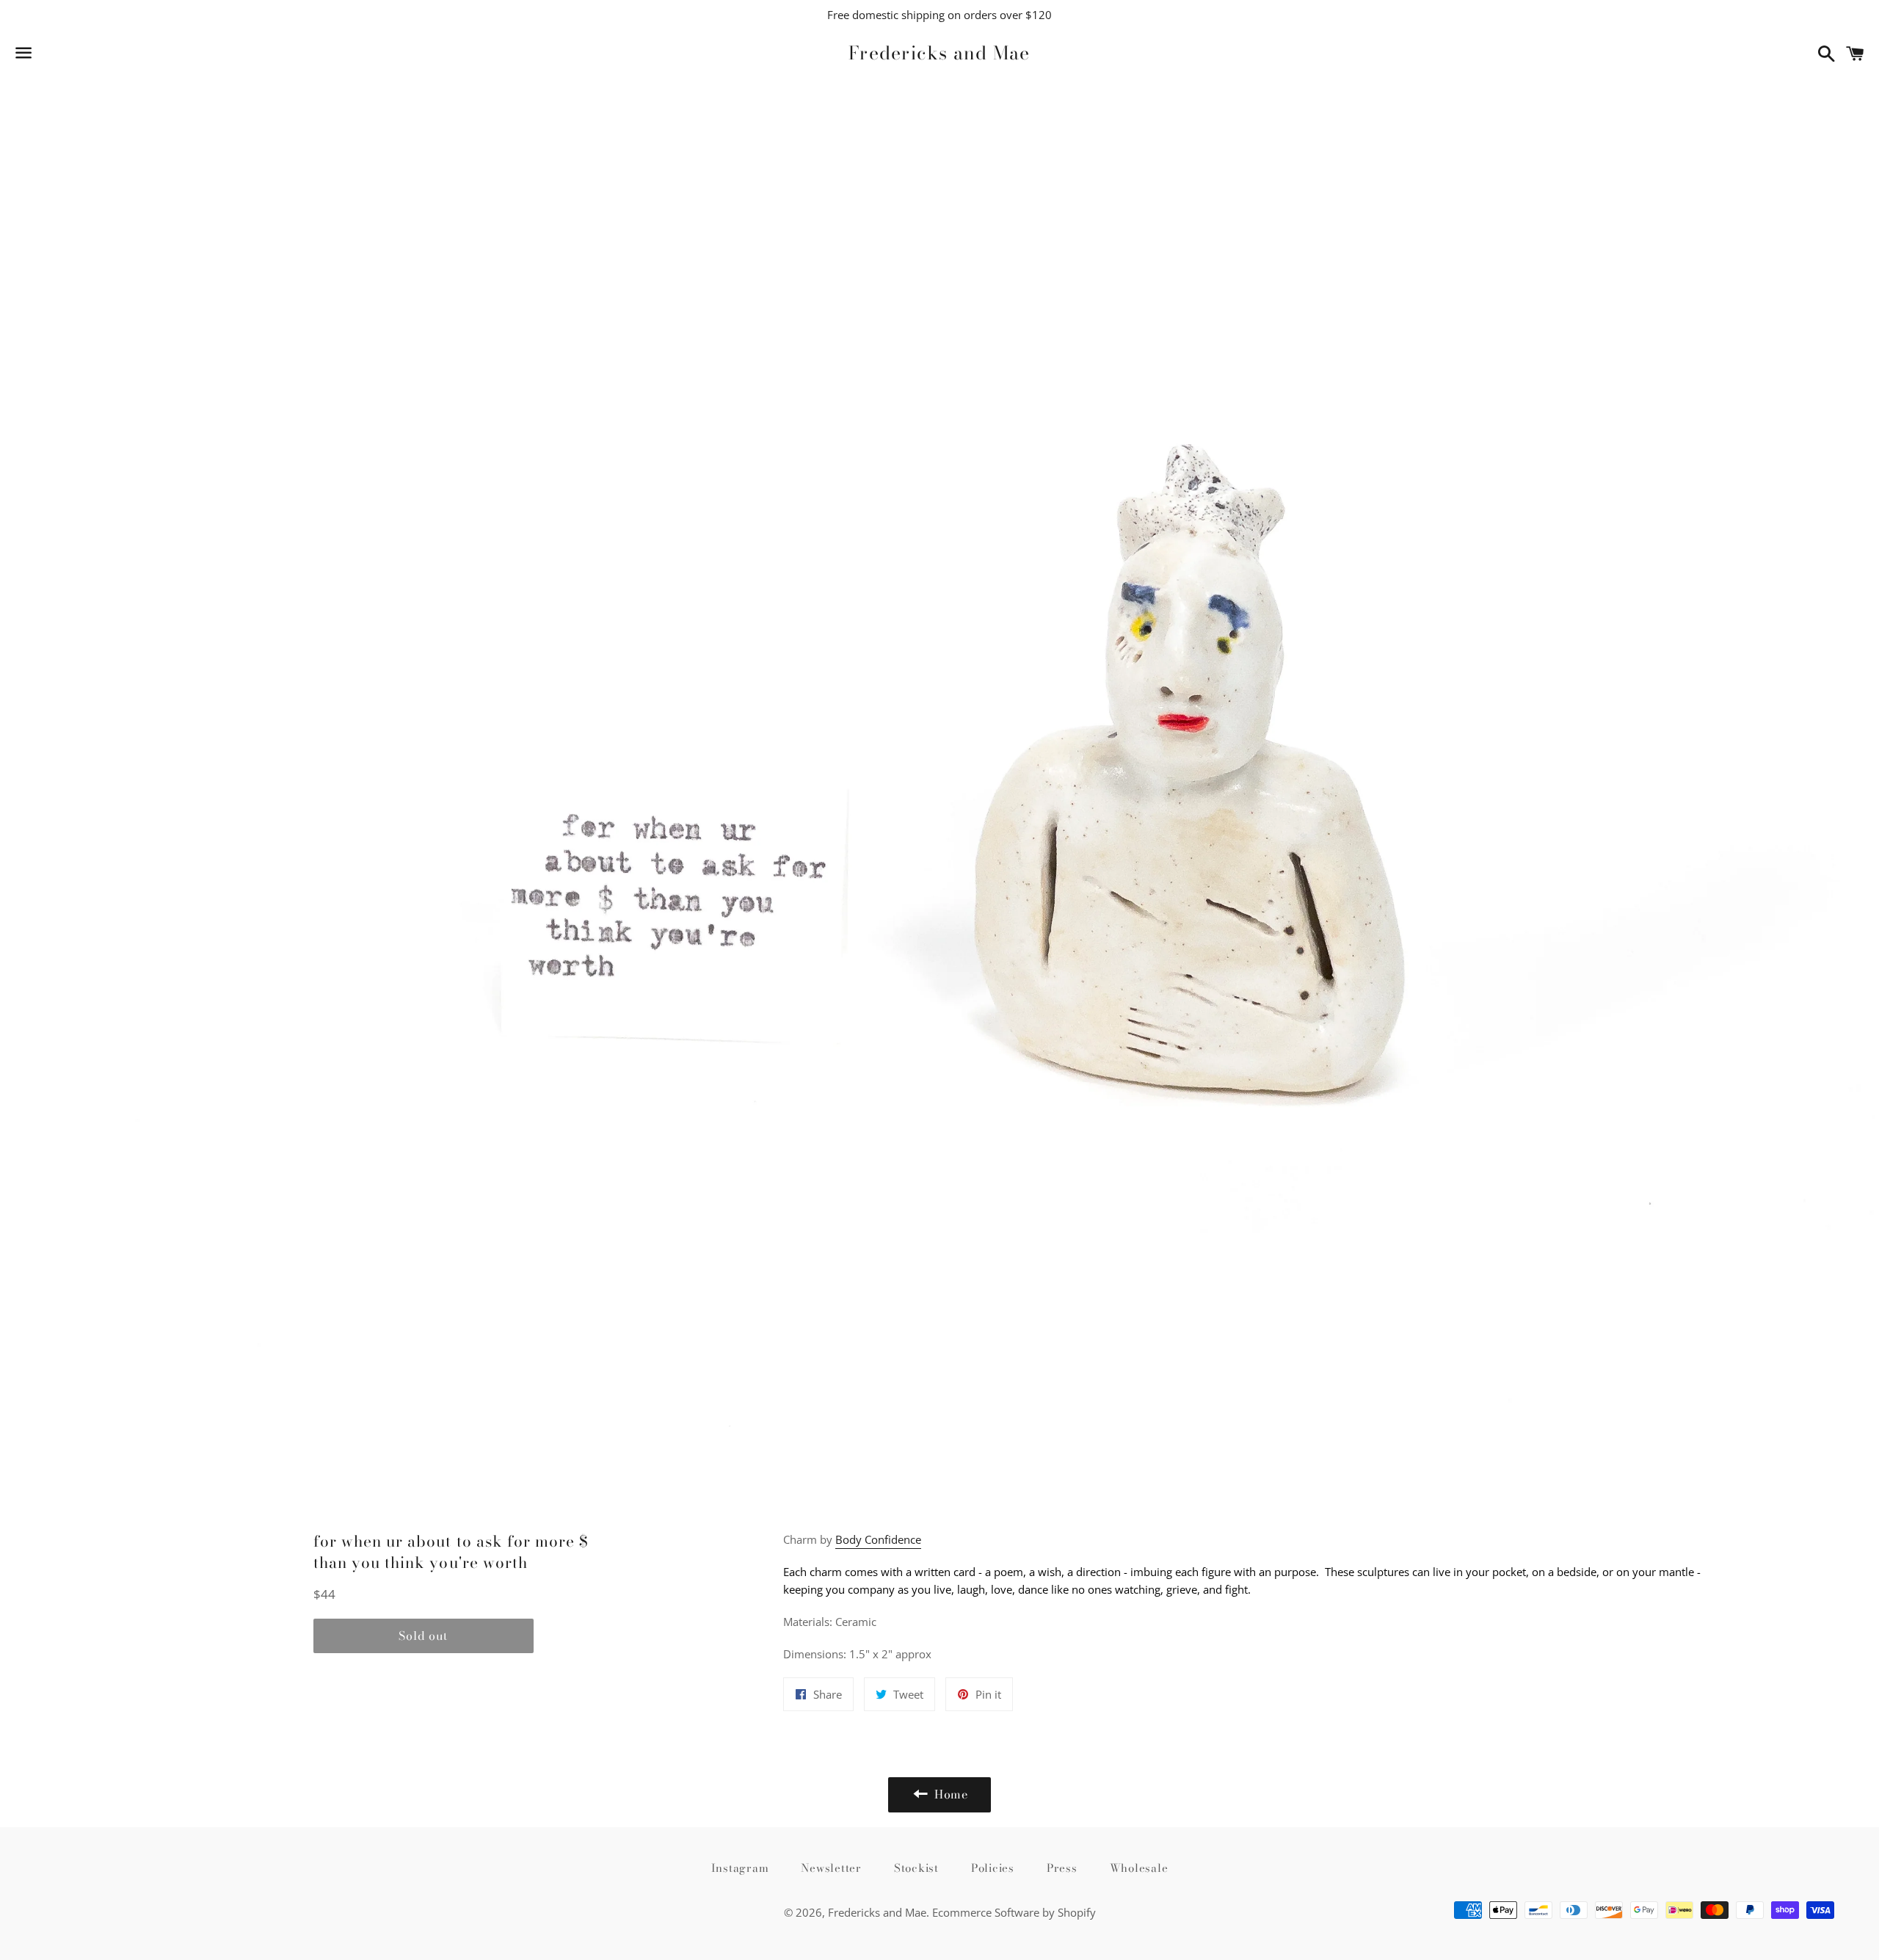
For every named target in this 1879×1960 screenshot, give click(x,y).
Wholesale (1139, 1868)
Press (1062, 1868)
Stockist (916, 1868)
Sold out (423, 1636)
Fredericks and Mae (939, 53)
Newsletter (831, 1868)
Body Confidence (878, 1539)
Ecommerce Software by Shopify (1014, 1912)
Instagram (740, 1868)
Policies (993, 1868)
